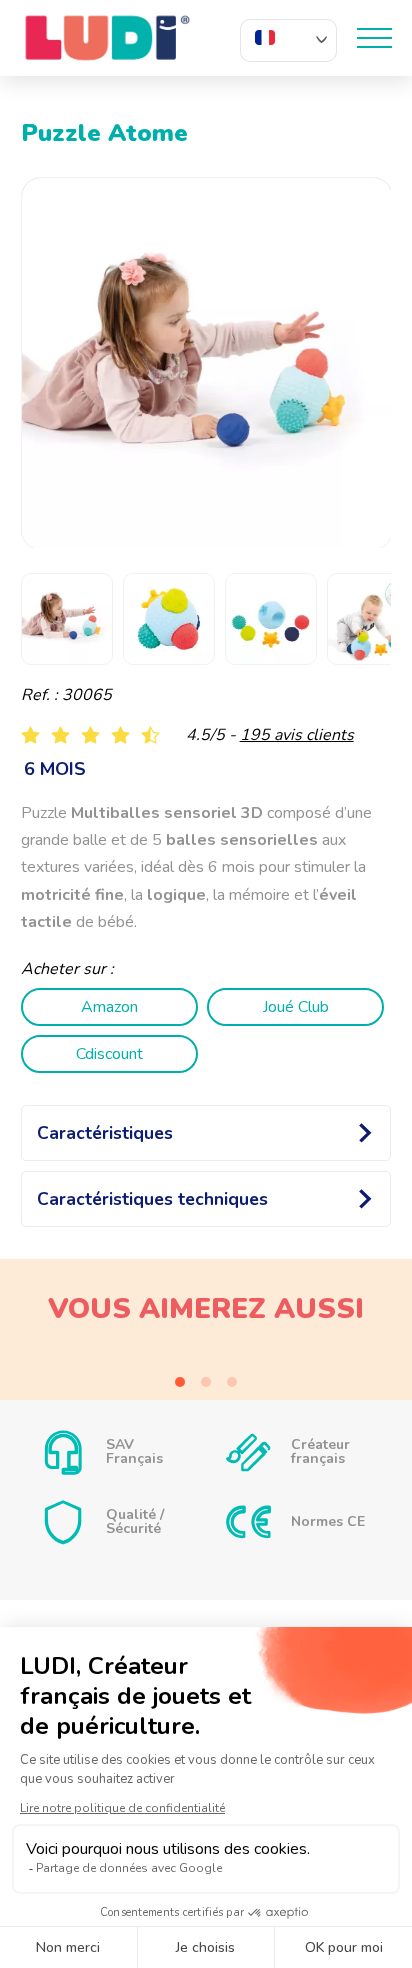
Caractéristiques (105, 1133)
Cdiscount (109, 1054)
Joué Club (296, 1007)
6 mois (55, 769)
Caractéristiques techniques (152, 1199)
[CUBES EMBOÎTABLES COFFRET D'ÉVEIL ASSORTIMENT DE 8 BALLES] (206, 1360)
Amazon (109, 1007)
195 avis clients (297, 735)
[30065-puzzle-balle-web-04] (207, 363)
